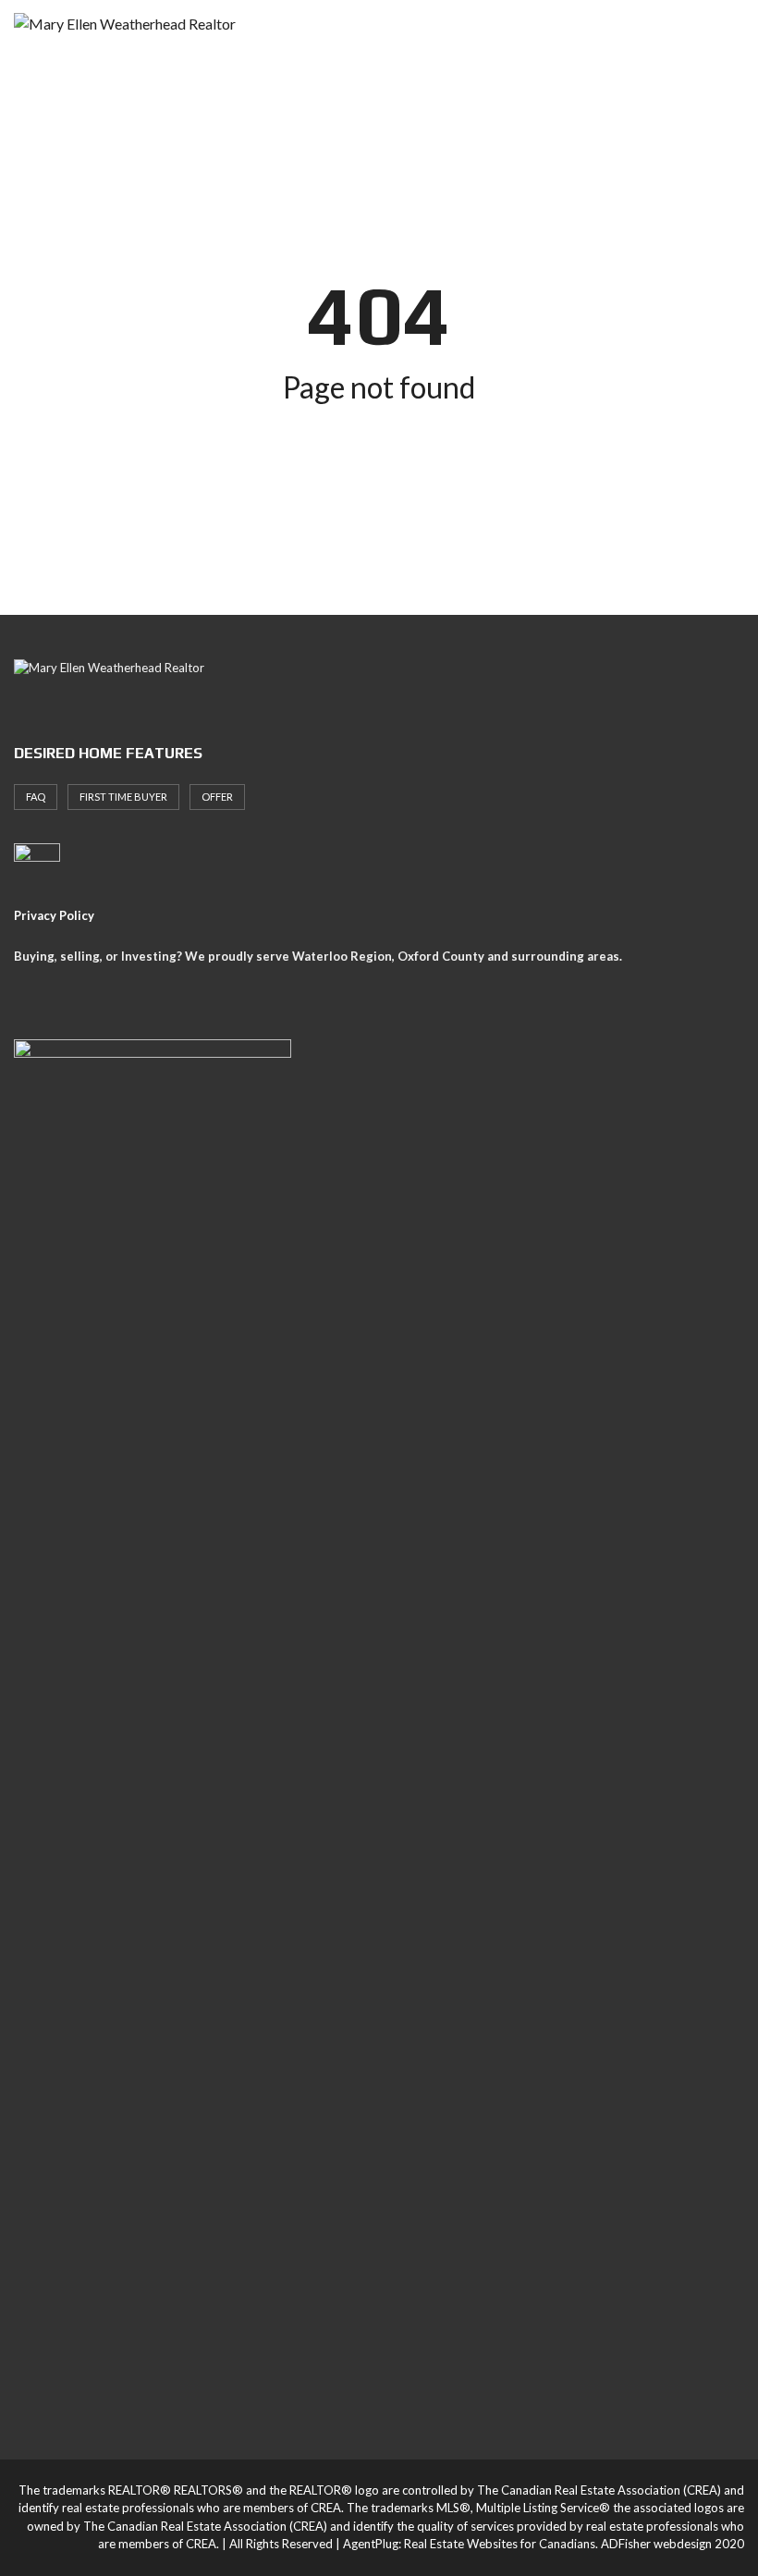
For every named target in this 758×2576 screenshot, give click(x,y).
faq (36, 797)
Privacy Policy (54, 915)
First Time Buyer (123, 797)
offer (217, 797)
